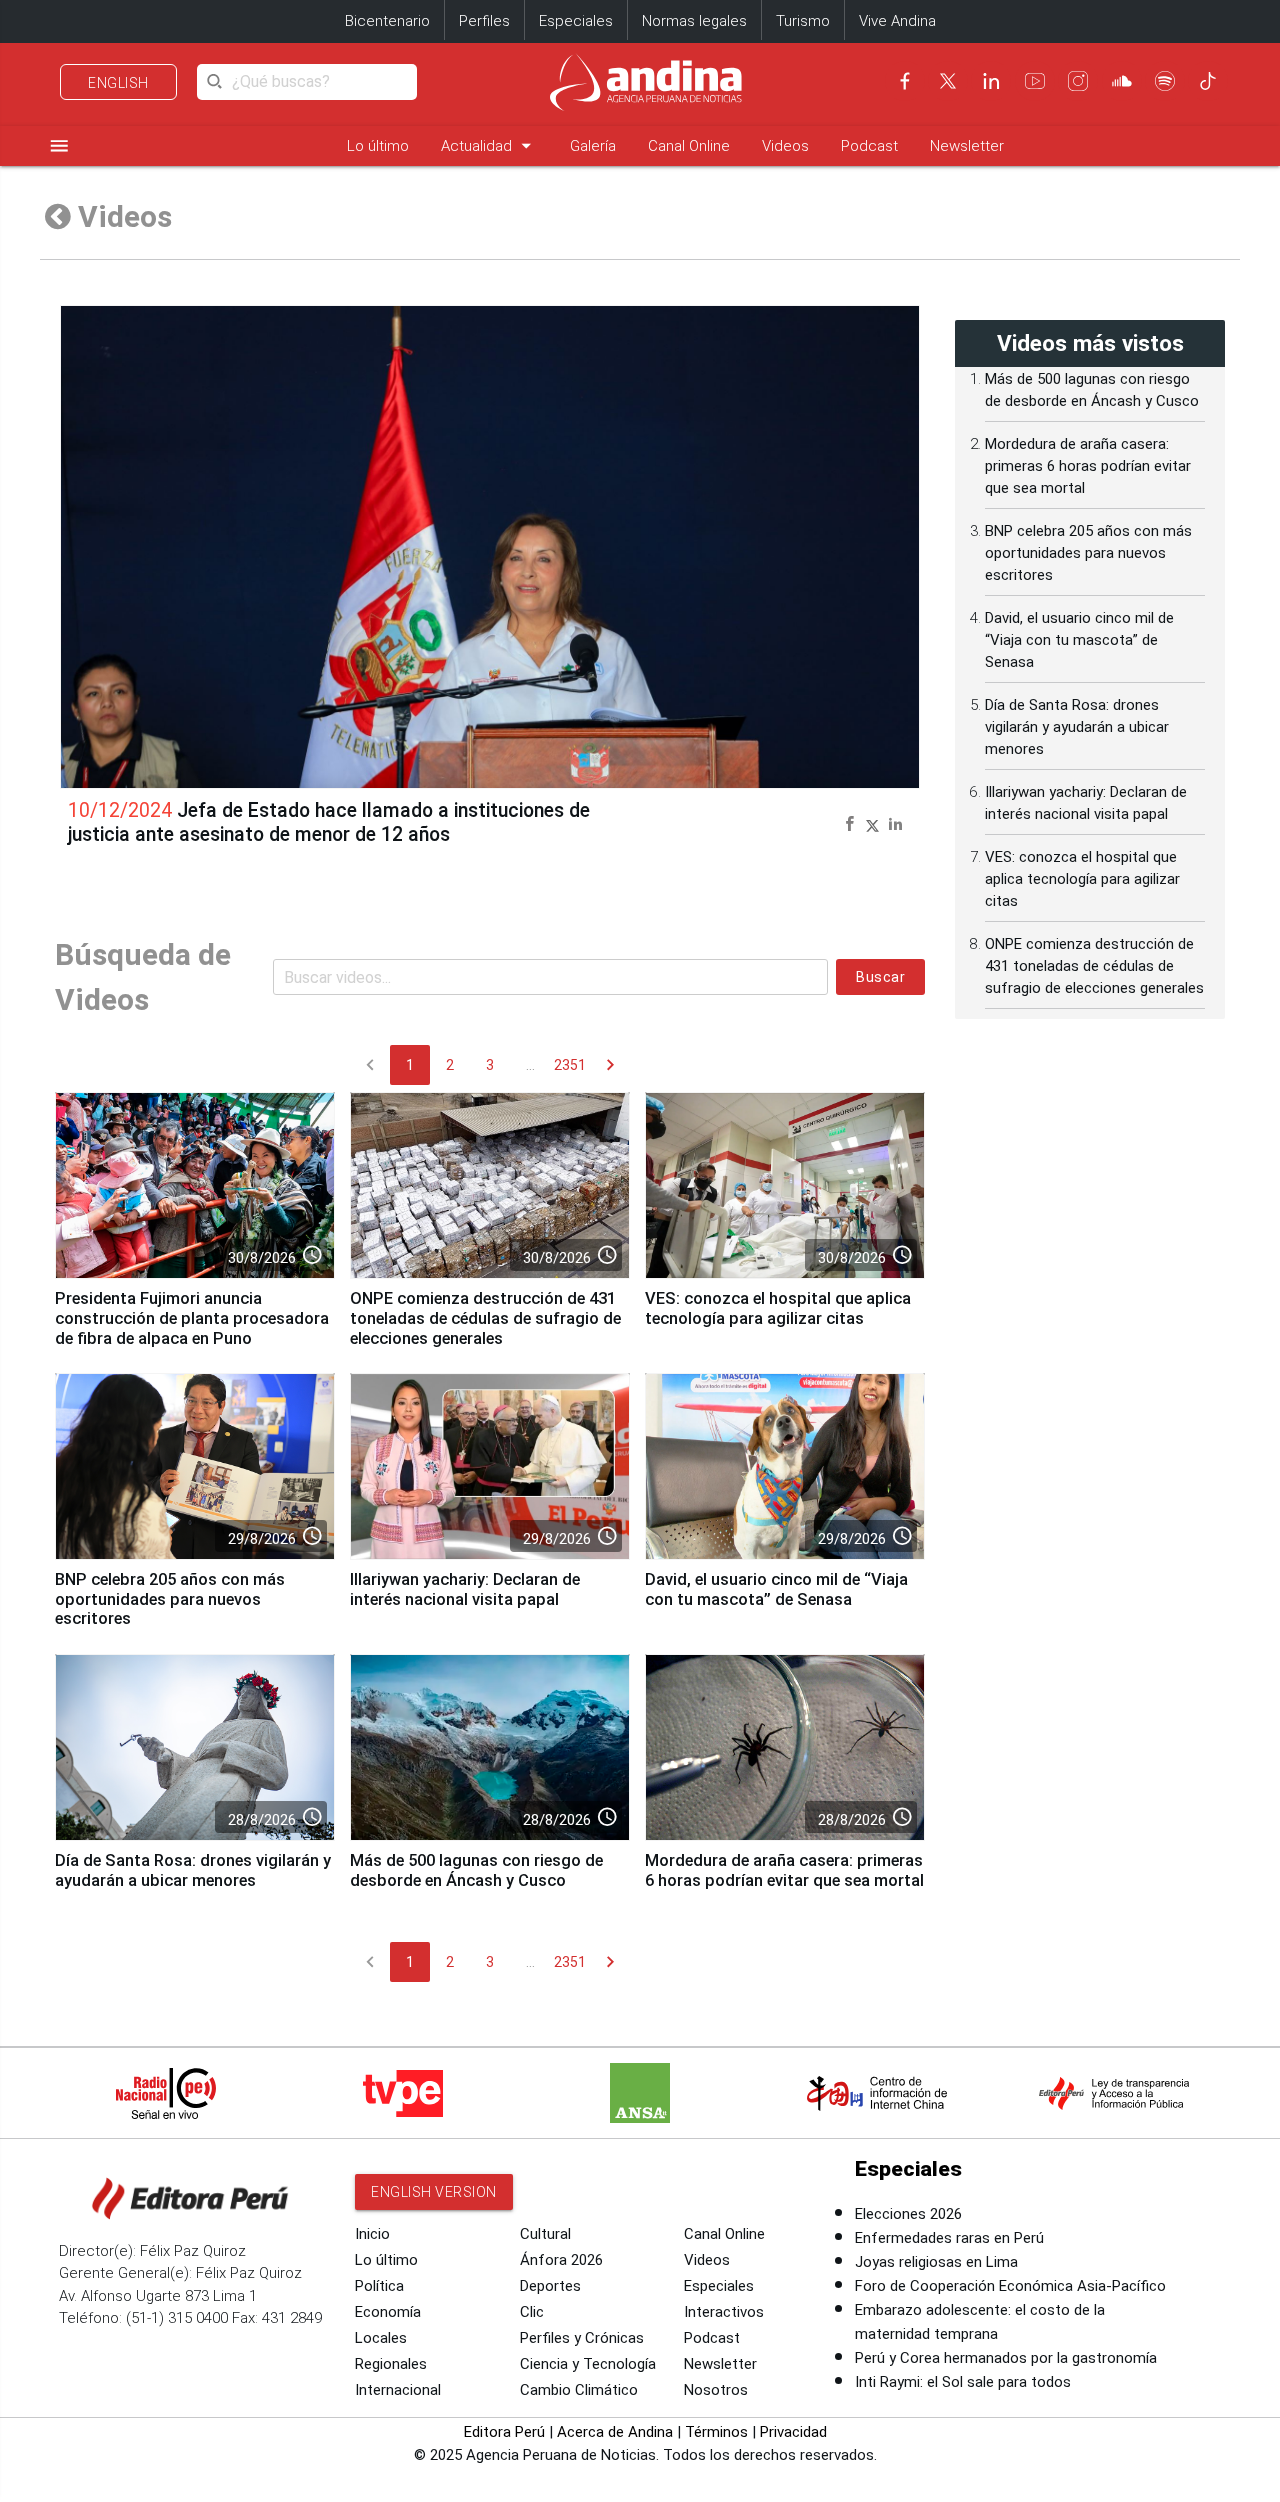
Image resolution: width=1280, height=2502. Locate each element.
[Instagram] (1078, 81)
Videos (785, 146)
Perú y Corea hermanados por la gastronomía (1006, 2358)
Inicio (372, 2234)
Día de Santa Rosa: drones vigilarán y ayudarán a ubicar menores (193, 1870)
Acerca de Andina (615, 2432)
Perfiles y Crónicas (582, 2338)
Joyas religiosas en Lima (936, 2262)
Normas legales (694, 21)
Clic (532, 2312)
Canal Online (689, 146)
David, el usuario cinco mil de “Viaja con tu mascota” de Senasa (776, 1589)
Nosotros (716, 2390)
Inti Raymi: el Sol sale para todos (963, 2382)
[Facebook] (905, 81)
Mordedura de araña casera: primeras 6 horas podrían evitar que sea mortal (784, 1870)
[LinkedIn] (991, 81)
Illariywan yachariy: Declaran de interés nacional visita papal (465, 1589)
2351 (570, 1065)
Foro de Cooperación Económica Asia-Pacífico (1010, 2286)
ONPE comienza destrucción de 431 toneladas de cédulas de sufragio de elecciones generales (485, 1318)
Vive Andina (897, 21)
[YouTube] (1035, 81)
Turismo (803, 21)
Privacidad (793, 2432)
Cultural (545, 2234)
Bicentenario (387, 21)
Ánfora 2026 (561, 2260)
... (530, 1065)
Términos (716, 2432)
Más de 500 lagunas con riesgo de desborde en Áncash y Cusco (476, 1870)
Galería (593, 146)
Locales (381, 2338)
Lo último (378, 146)
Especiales (576, 21)
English (118, 83)
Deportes (550, 2286)
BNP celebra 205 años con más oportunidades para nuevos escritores (170, 1599)
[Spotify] (1165, 81)
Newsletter (967, 146)
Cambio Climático (579, 2390)
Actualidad (489, 145)
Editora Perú (504, 2432)
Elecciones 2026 (908, 2214)
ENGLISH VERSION (434, 2192)
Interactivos (724, 2312)
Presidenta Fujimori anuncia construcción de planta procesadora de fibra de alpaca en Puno (192, 1318)
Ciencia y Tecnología (588, 2364)
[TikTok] (1208, 81)
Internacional (398, 2390)
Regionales (391, 2364)
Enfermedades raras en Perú (949, 2238)
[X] (948, 81)
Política (379, 2286)
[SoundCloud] (1122, 81)
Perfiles (484, 21)
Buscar (880, 977)
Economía (388, 2312)
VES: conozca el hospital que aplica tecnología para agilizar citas (778, 1308)
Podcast (869, 146)
